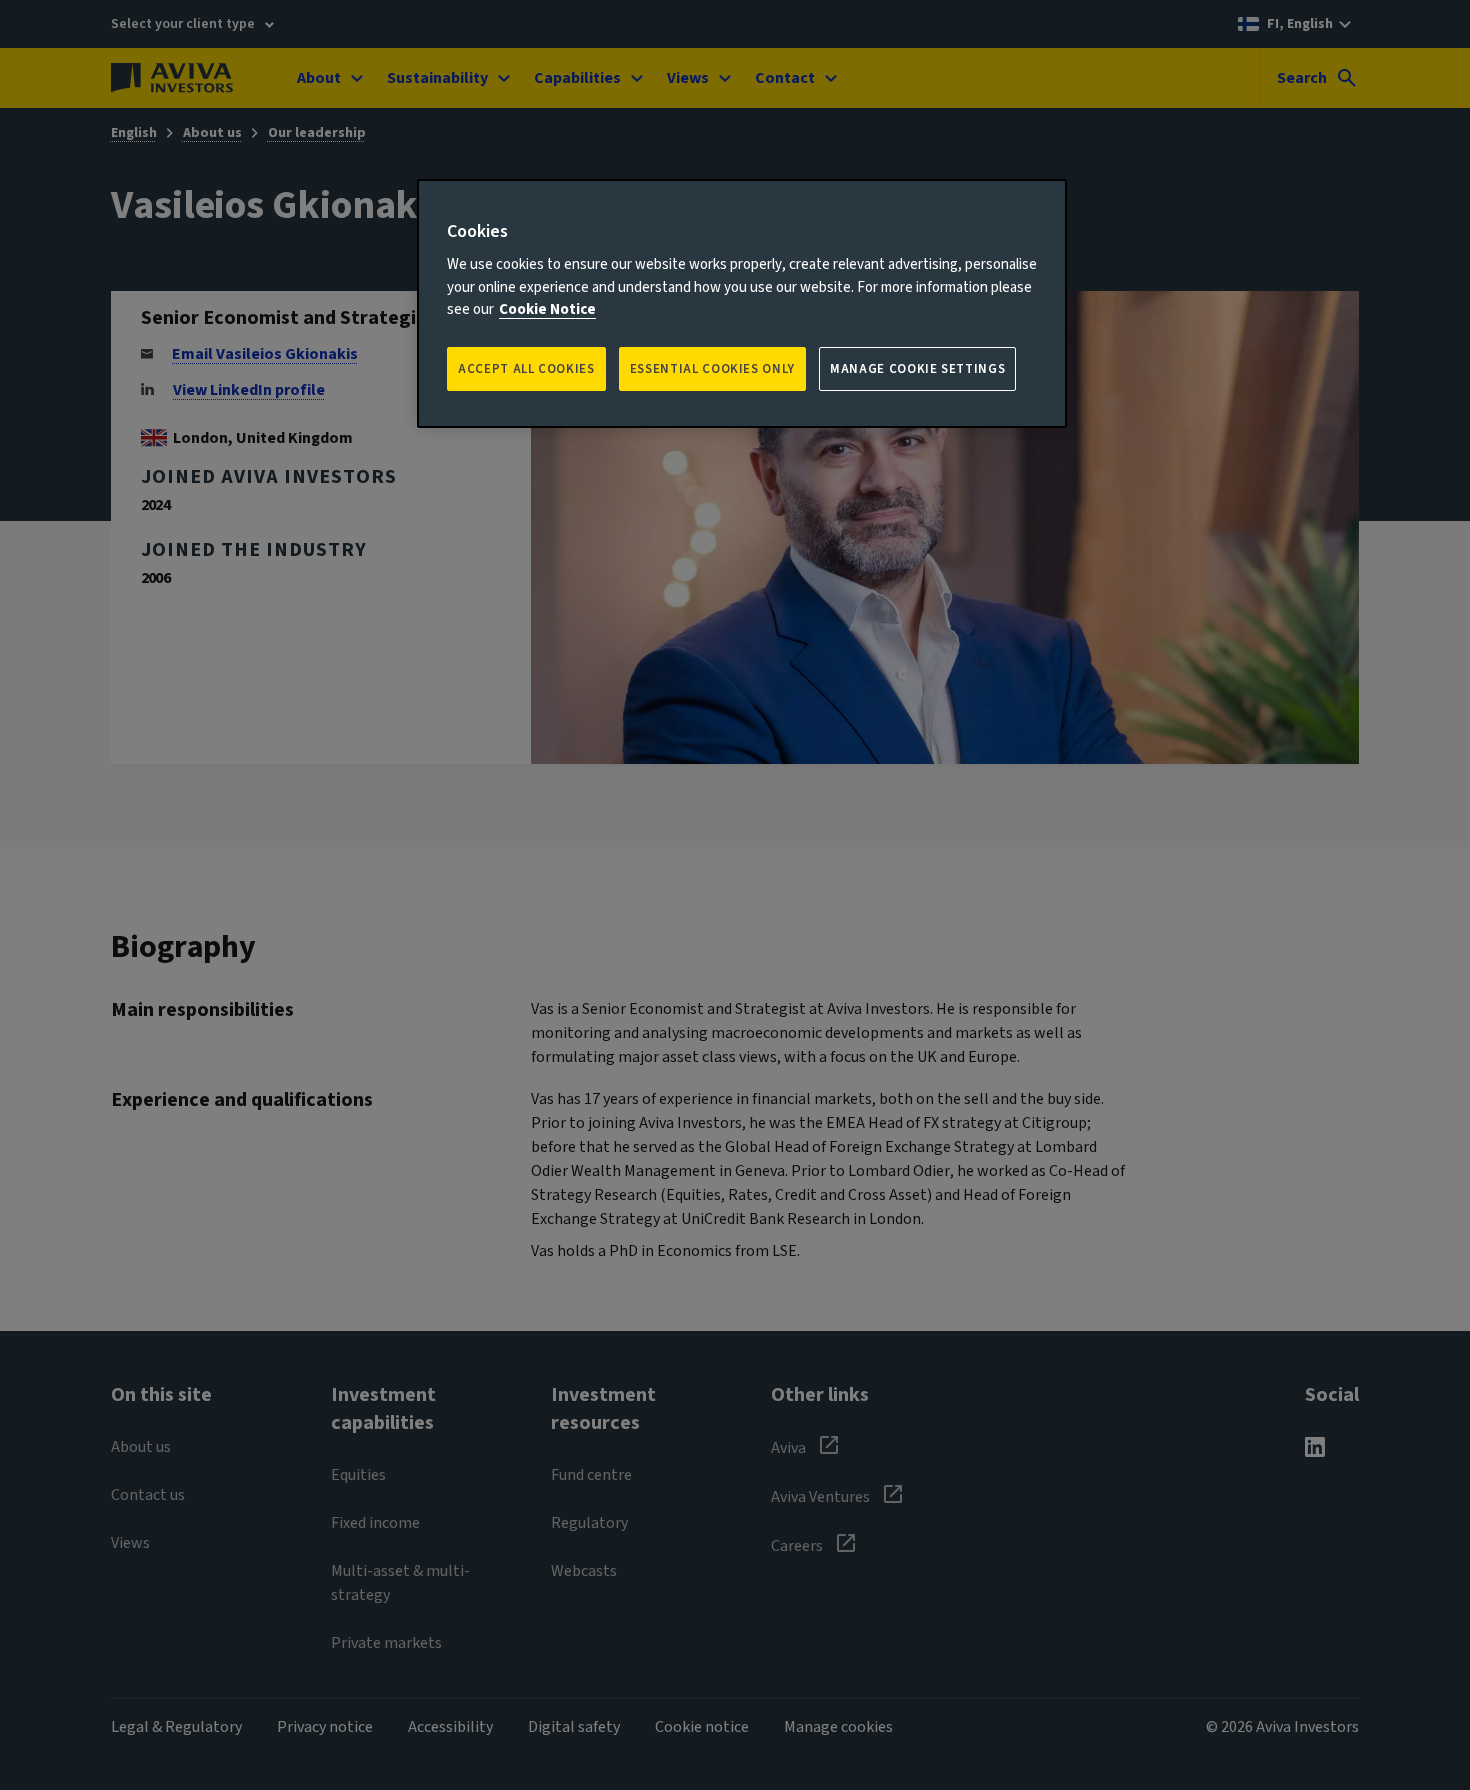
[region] (742, 303)
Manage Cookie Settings (917, 369)
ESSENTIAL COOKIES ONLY (712, 369)
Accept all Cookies (526, 369)
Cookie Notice (547, 309)
